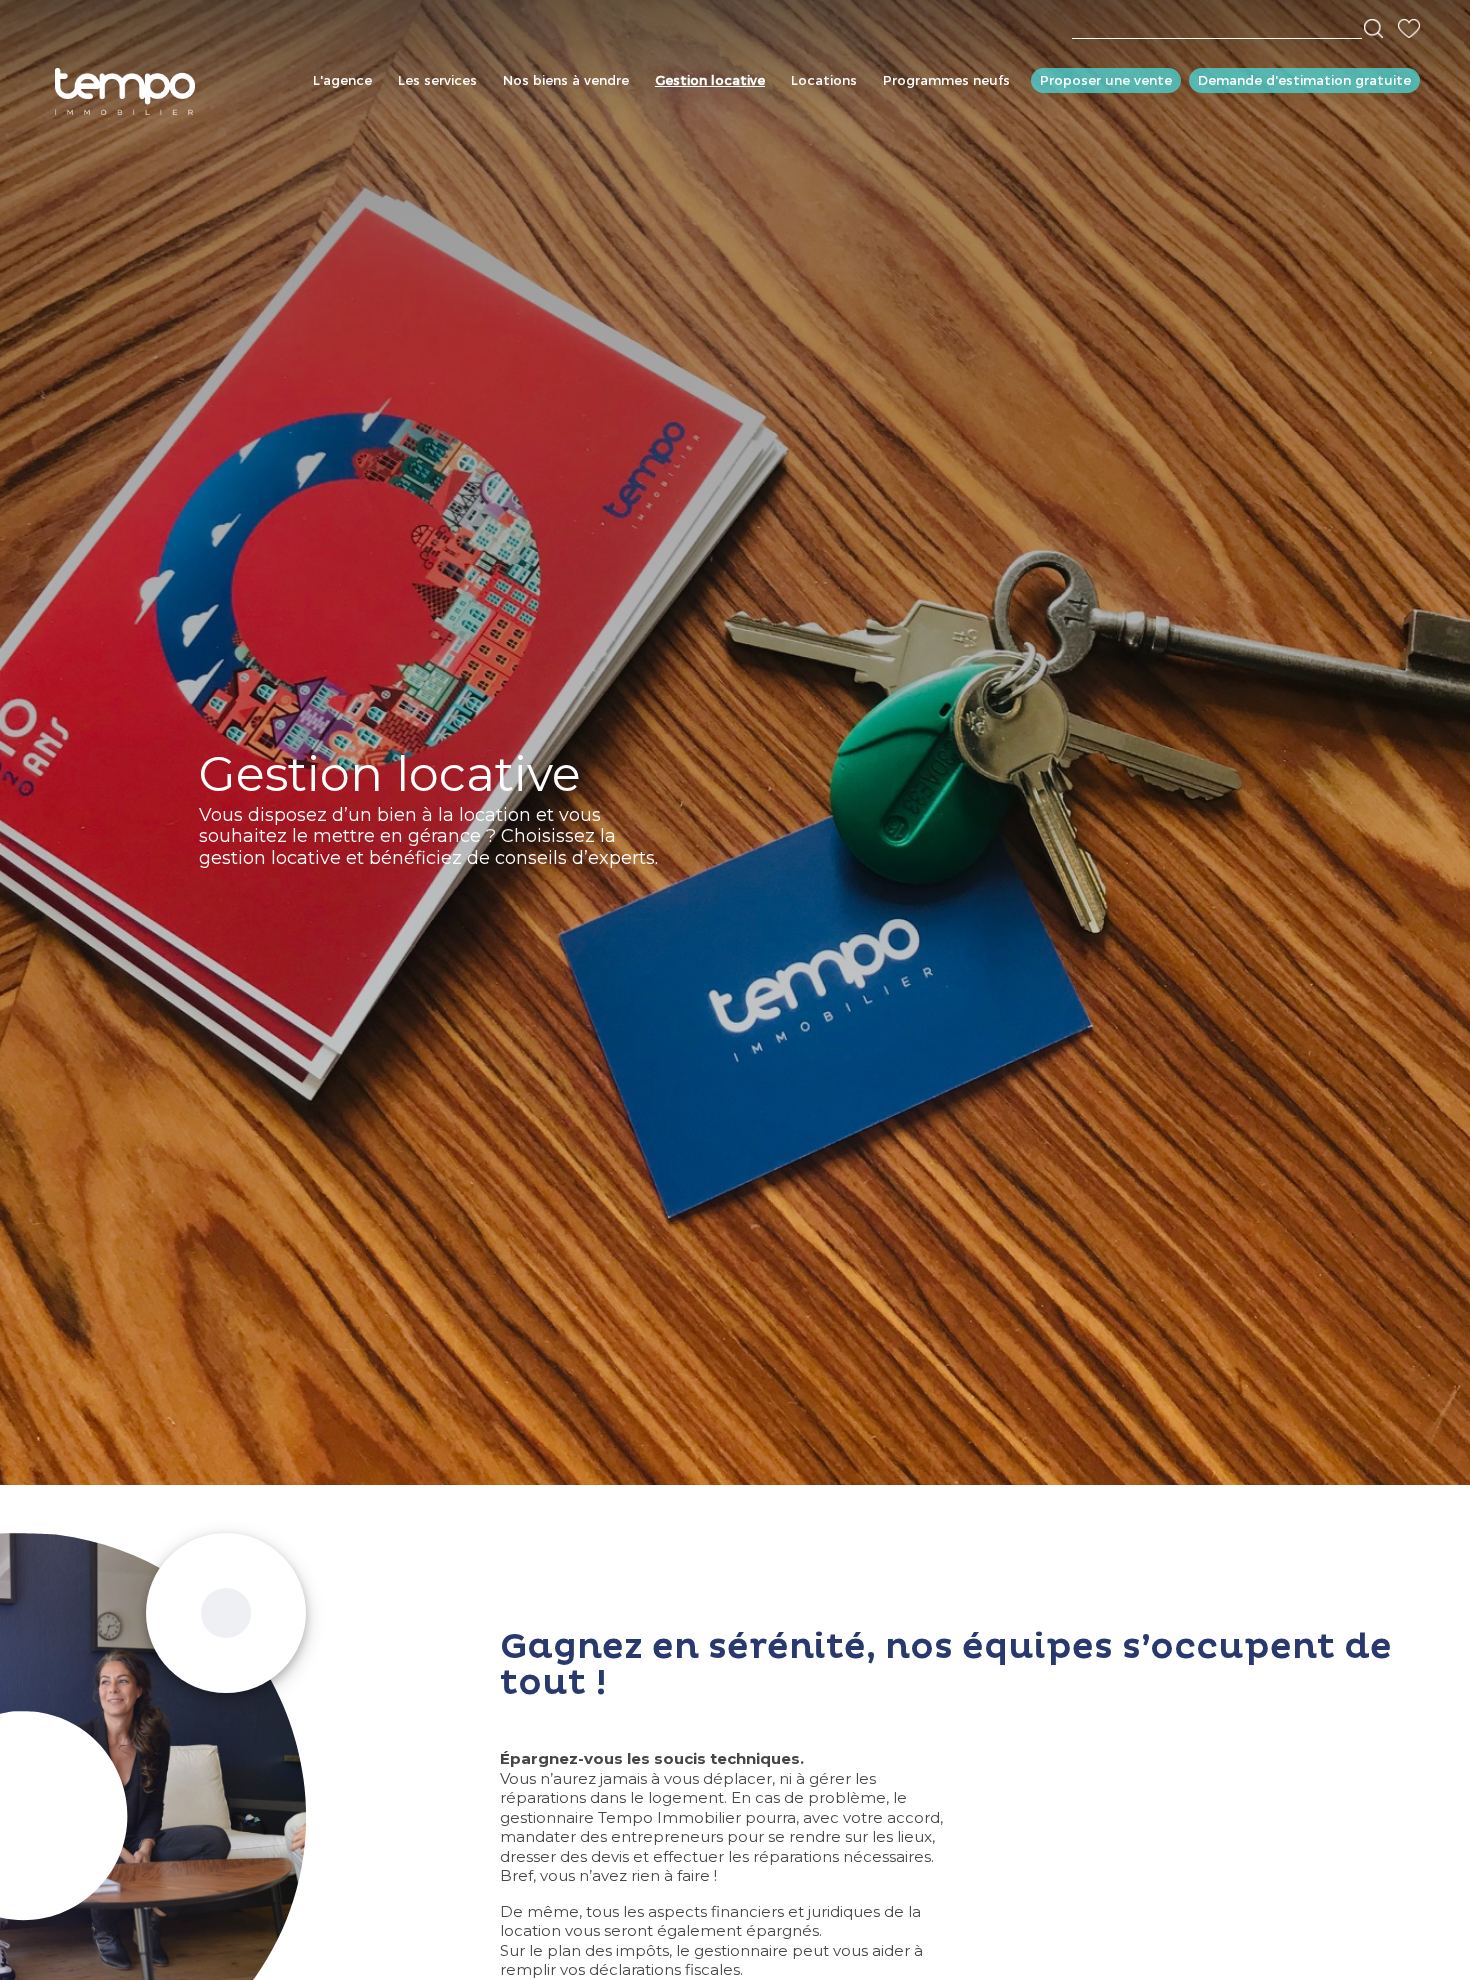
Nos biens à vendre (566, 80)
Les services (437, 80)
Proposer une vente (1106, 80)
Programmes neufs (946, 80)
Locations (824, 80)
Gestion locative (710, 80)
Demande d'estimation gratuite (1304, 80)
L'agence (342, 80)
